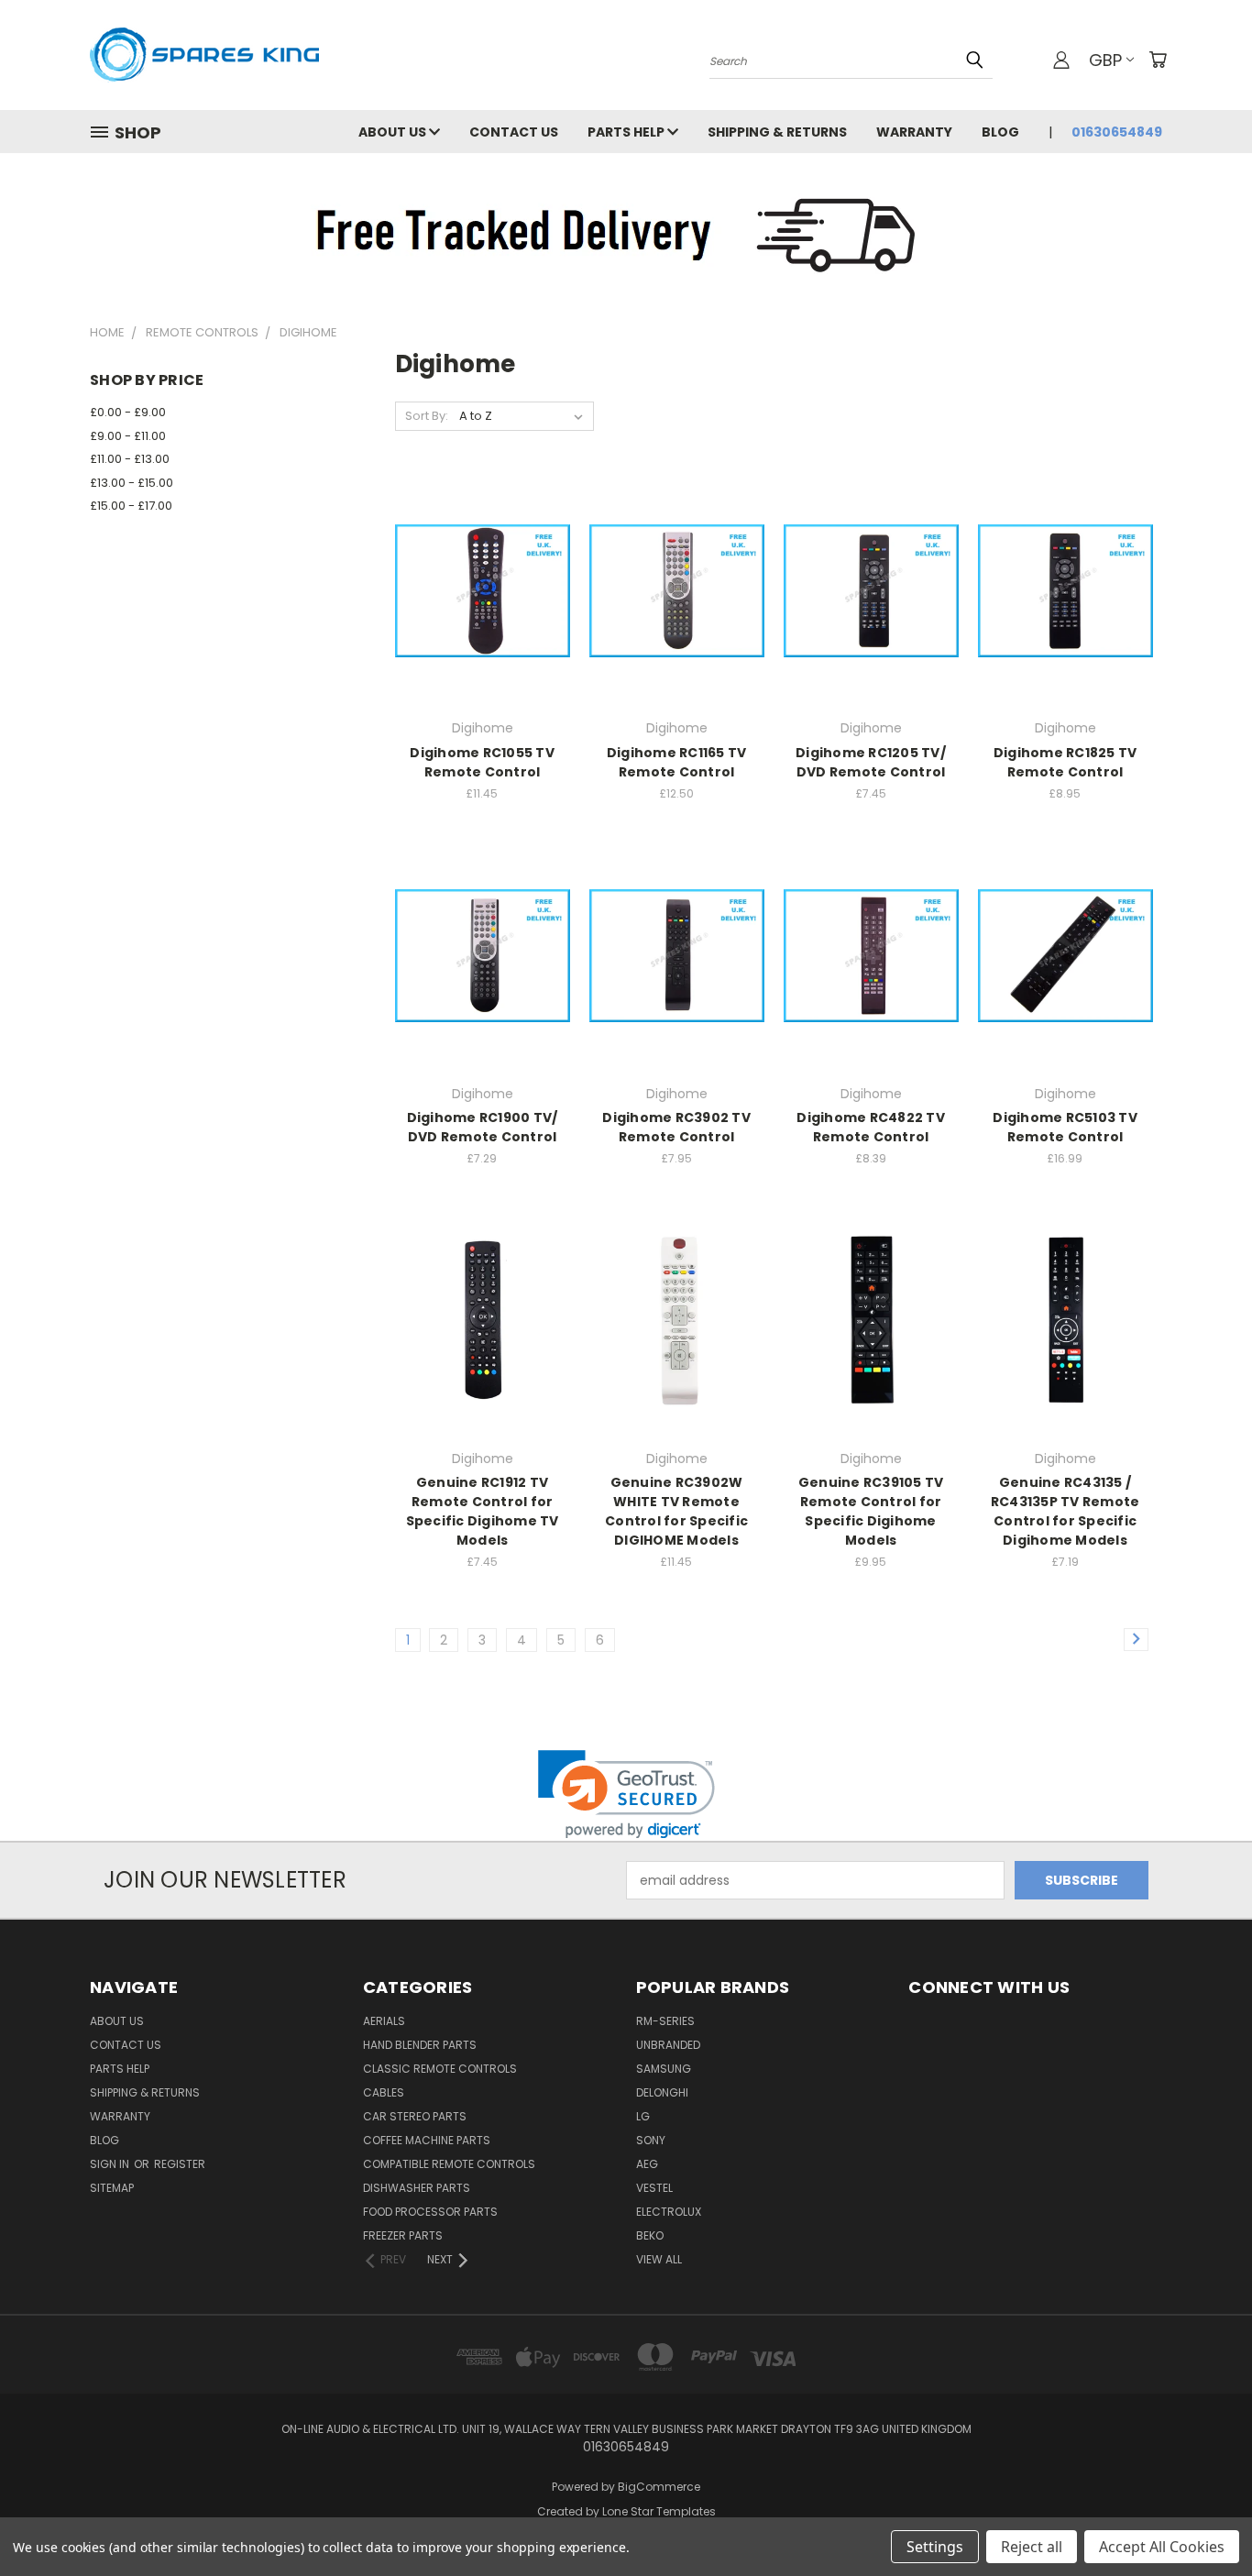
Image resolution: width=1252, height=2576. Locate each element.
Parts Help (627, 132)
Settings (935, 2547)
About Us (394, 132)
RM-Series (665, 2021)
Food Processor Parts (430, 2212)
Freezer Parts (403, 2235)
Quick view (482, 553)
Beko (650, 2235)
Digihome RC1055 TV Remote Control (482, 762)
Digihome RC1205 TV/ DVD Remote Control (871, 762)
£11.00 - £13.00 (130, 459)
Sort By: (427, 416)
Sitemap (112, 2188)
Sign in (111, 2164)
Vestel (654, 2188)
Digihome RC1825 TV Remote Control (1065, 762)
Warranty (914, 132)
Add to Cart (483, 623)
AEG (647, 2164)
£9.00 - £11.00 (128, 436)
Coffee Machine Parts (427, 2140)
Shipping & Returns (777, 132)
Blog (1000, 132)
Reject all (1032, 2547)
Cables (384, 2092)
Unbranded (668, 2045)
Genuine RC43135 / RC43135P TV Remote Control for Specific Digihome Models (1065, 1511)
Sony (651, 2140)
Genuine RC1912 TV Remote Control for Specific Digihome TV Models (483, 1511)
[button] (626, 1794)
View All (659, 2259)
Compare (476, 589)
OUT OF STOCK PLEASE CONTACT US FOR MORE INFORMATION (677, 623)
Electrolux (669, 2212)
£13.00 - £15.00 (132, 483)
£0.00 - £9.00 (128, 412)
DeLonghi (662, 2092)
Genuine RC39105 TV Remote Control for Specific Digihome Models (871, 1511)
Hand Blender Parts (420, 2045)
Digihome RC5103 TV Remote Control (1065, 1127)
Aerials (384, 2021)
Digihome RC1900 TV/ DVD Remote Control (483, 1127)
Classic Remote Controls (440, 2069)
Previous (1204, 2519)
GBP (1105, 60)
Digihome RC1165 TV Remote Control (677, 762)
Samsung (664, 2069)
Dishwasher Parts (417, 2188)
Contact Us (514, 132)
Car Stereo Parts (415, 2116)
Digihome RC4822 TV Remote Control (871, 1127)
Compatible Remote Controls (449, 2164)
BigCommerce (659, 2487)
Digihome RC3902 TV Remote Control (676, 1127)
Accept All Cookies (1162, 2547)
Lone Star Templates (659, 2511)
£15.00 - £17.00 (131, 506)
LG (643, 2116)
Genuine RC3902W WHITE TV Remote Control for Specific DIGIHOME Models (676, 1511)
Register (180, 2164)
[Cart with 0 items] (1158, 60)
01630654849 (1117, 132)
